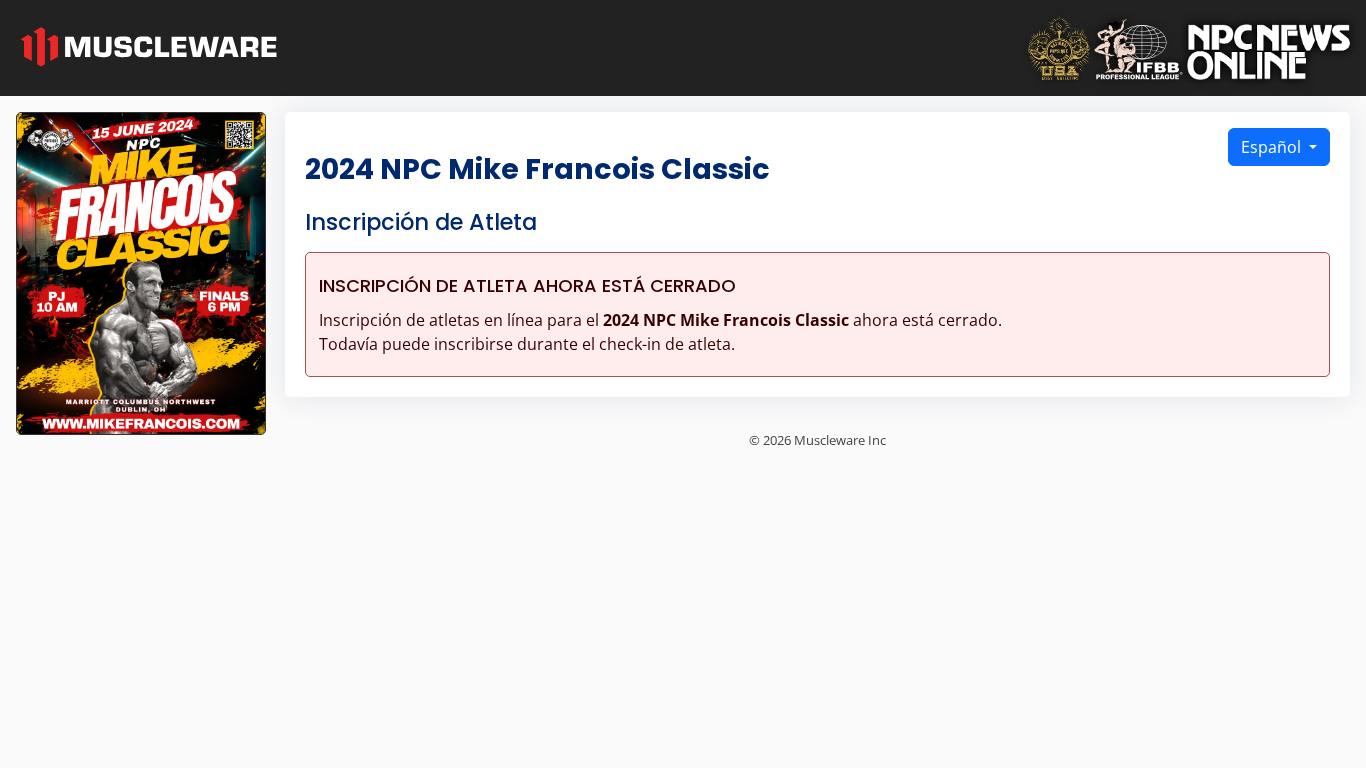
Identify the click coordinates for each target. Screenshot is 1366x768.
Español (1273, 147)
